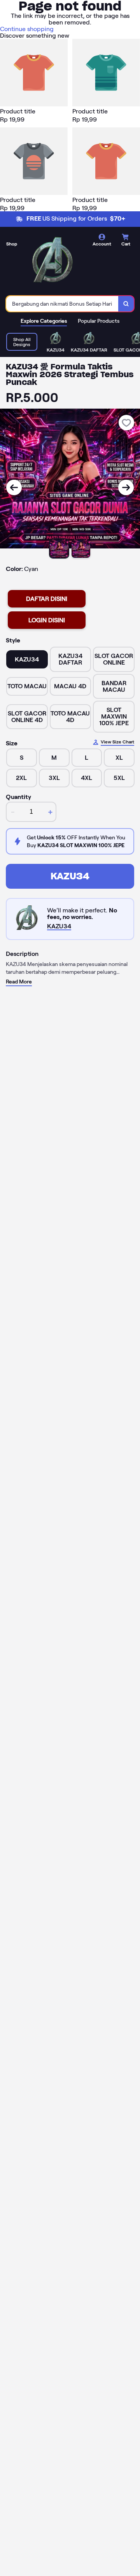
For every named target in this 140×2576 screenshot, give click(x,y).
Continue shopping (27, 29)
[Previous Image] (14, 487)
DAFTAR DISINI (47, 599)
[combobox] (62, 304)
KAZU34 (70, 876)
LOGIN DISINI (47, 620)
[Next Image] (126, 487)
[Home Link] (52, 262)
